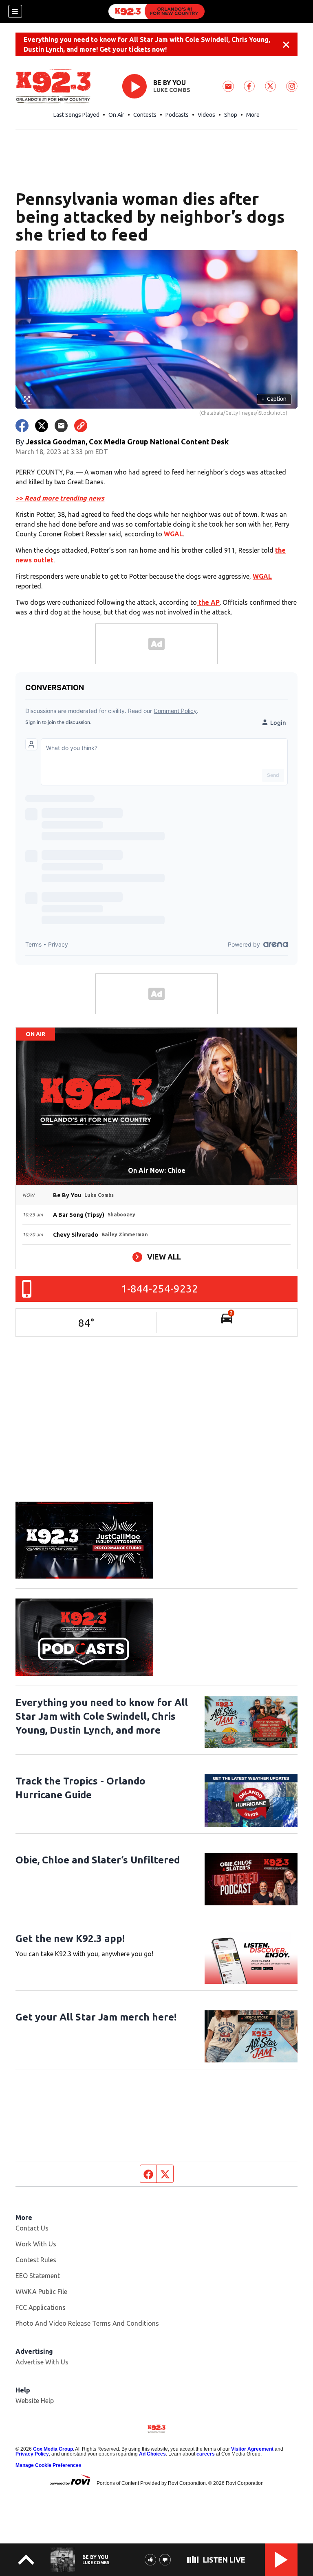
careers (206, 2454)
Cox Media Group (53, 2449)
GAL (265, 576)
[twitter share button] (42, 426)
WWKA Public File (41, 2292)
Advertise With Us (42, 2362)
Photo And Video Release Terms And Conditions (87, 2323)
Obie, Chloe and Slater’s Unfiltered (98, 1860)
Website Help (35, 2401)
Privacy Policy (32, 2454)
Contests (145, 115)
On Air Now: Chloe (157, 1170)
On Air (116, 115)
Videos (206, 115)
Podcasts (177, 115)
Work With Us (36, 2244)
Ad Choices (152, 2454)
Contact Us (32, 2228)
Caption (274, 399)
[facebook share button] (22, 426)
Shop (231, 115)
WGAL (173, 534)
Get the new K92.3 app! (70, 1939)
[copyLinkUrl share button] (81, 426)
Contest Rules (36, 2260)
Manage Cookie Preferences (48, 2465)
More (253, 115)
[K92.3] (156, 11)
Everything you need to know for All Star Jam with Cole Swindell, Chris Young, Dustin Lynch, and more (102, 1716)
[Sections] (15, 11)
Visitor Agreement (252, 2449)
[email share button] (61, 426)
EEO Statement (38, 2276)
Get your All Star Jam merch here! (96, 2017)
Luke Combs (172, 90)
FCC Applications (41, 2307)
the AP (208, 602)
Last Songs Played (76, 115)
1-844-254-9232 (160, 1289)
